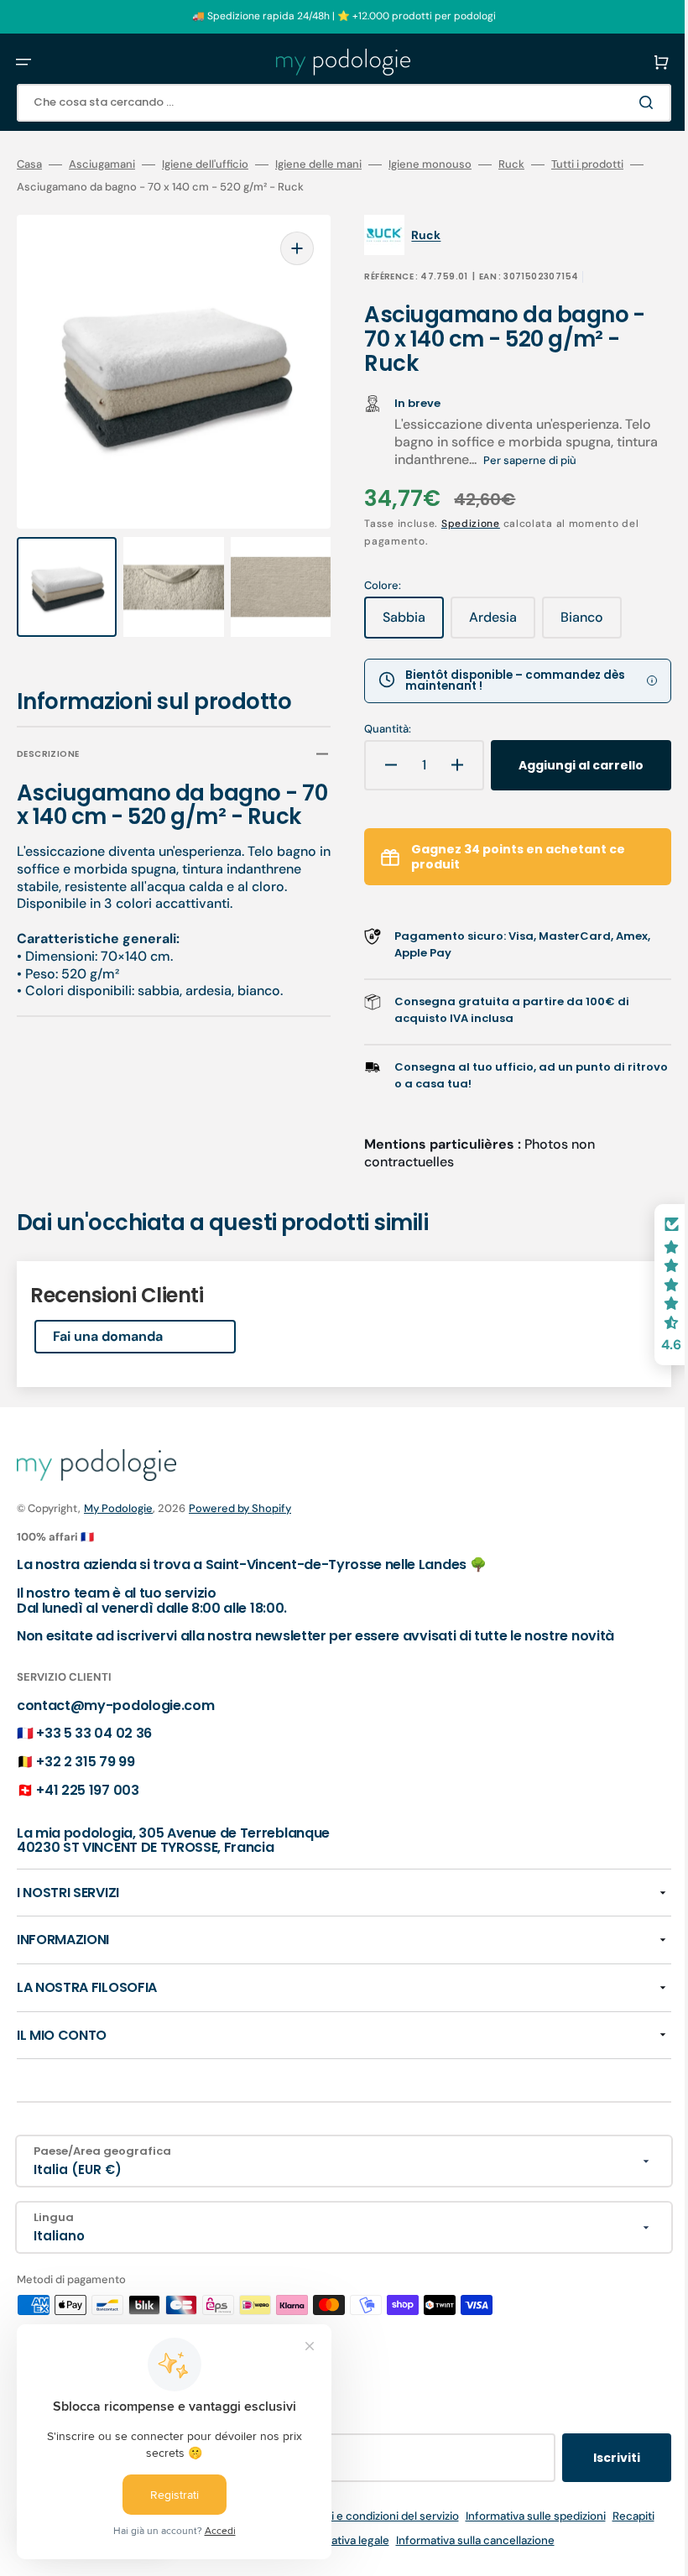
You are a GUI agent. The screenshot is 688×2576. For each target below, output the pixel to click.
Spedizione (459, 524)
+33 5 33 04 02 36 (94, 1790)
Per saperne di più (518, 460)
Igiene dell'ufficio (205, 164)
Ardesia (490, 623)
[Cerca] (624, 102)
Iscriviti (592, 2515)
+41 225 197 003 (87, 1847)
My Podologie (118, 1565)
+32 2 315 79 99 (85, 1819)
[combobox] (331, 103)
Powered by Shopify (240, 1565)
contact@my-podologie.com (115, 1763)
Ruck (511, 164)
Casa (29, 164)
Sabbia (401, 623)
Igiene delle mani (318, 164)
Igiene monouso (430, 164)
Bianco (579, 623)
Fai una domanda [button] (108, 1393)
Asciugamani (102, 164)
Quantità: (376, 729)
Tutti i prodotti (587, 164)
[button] (23, 62)
